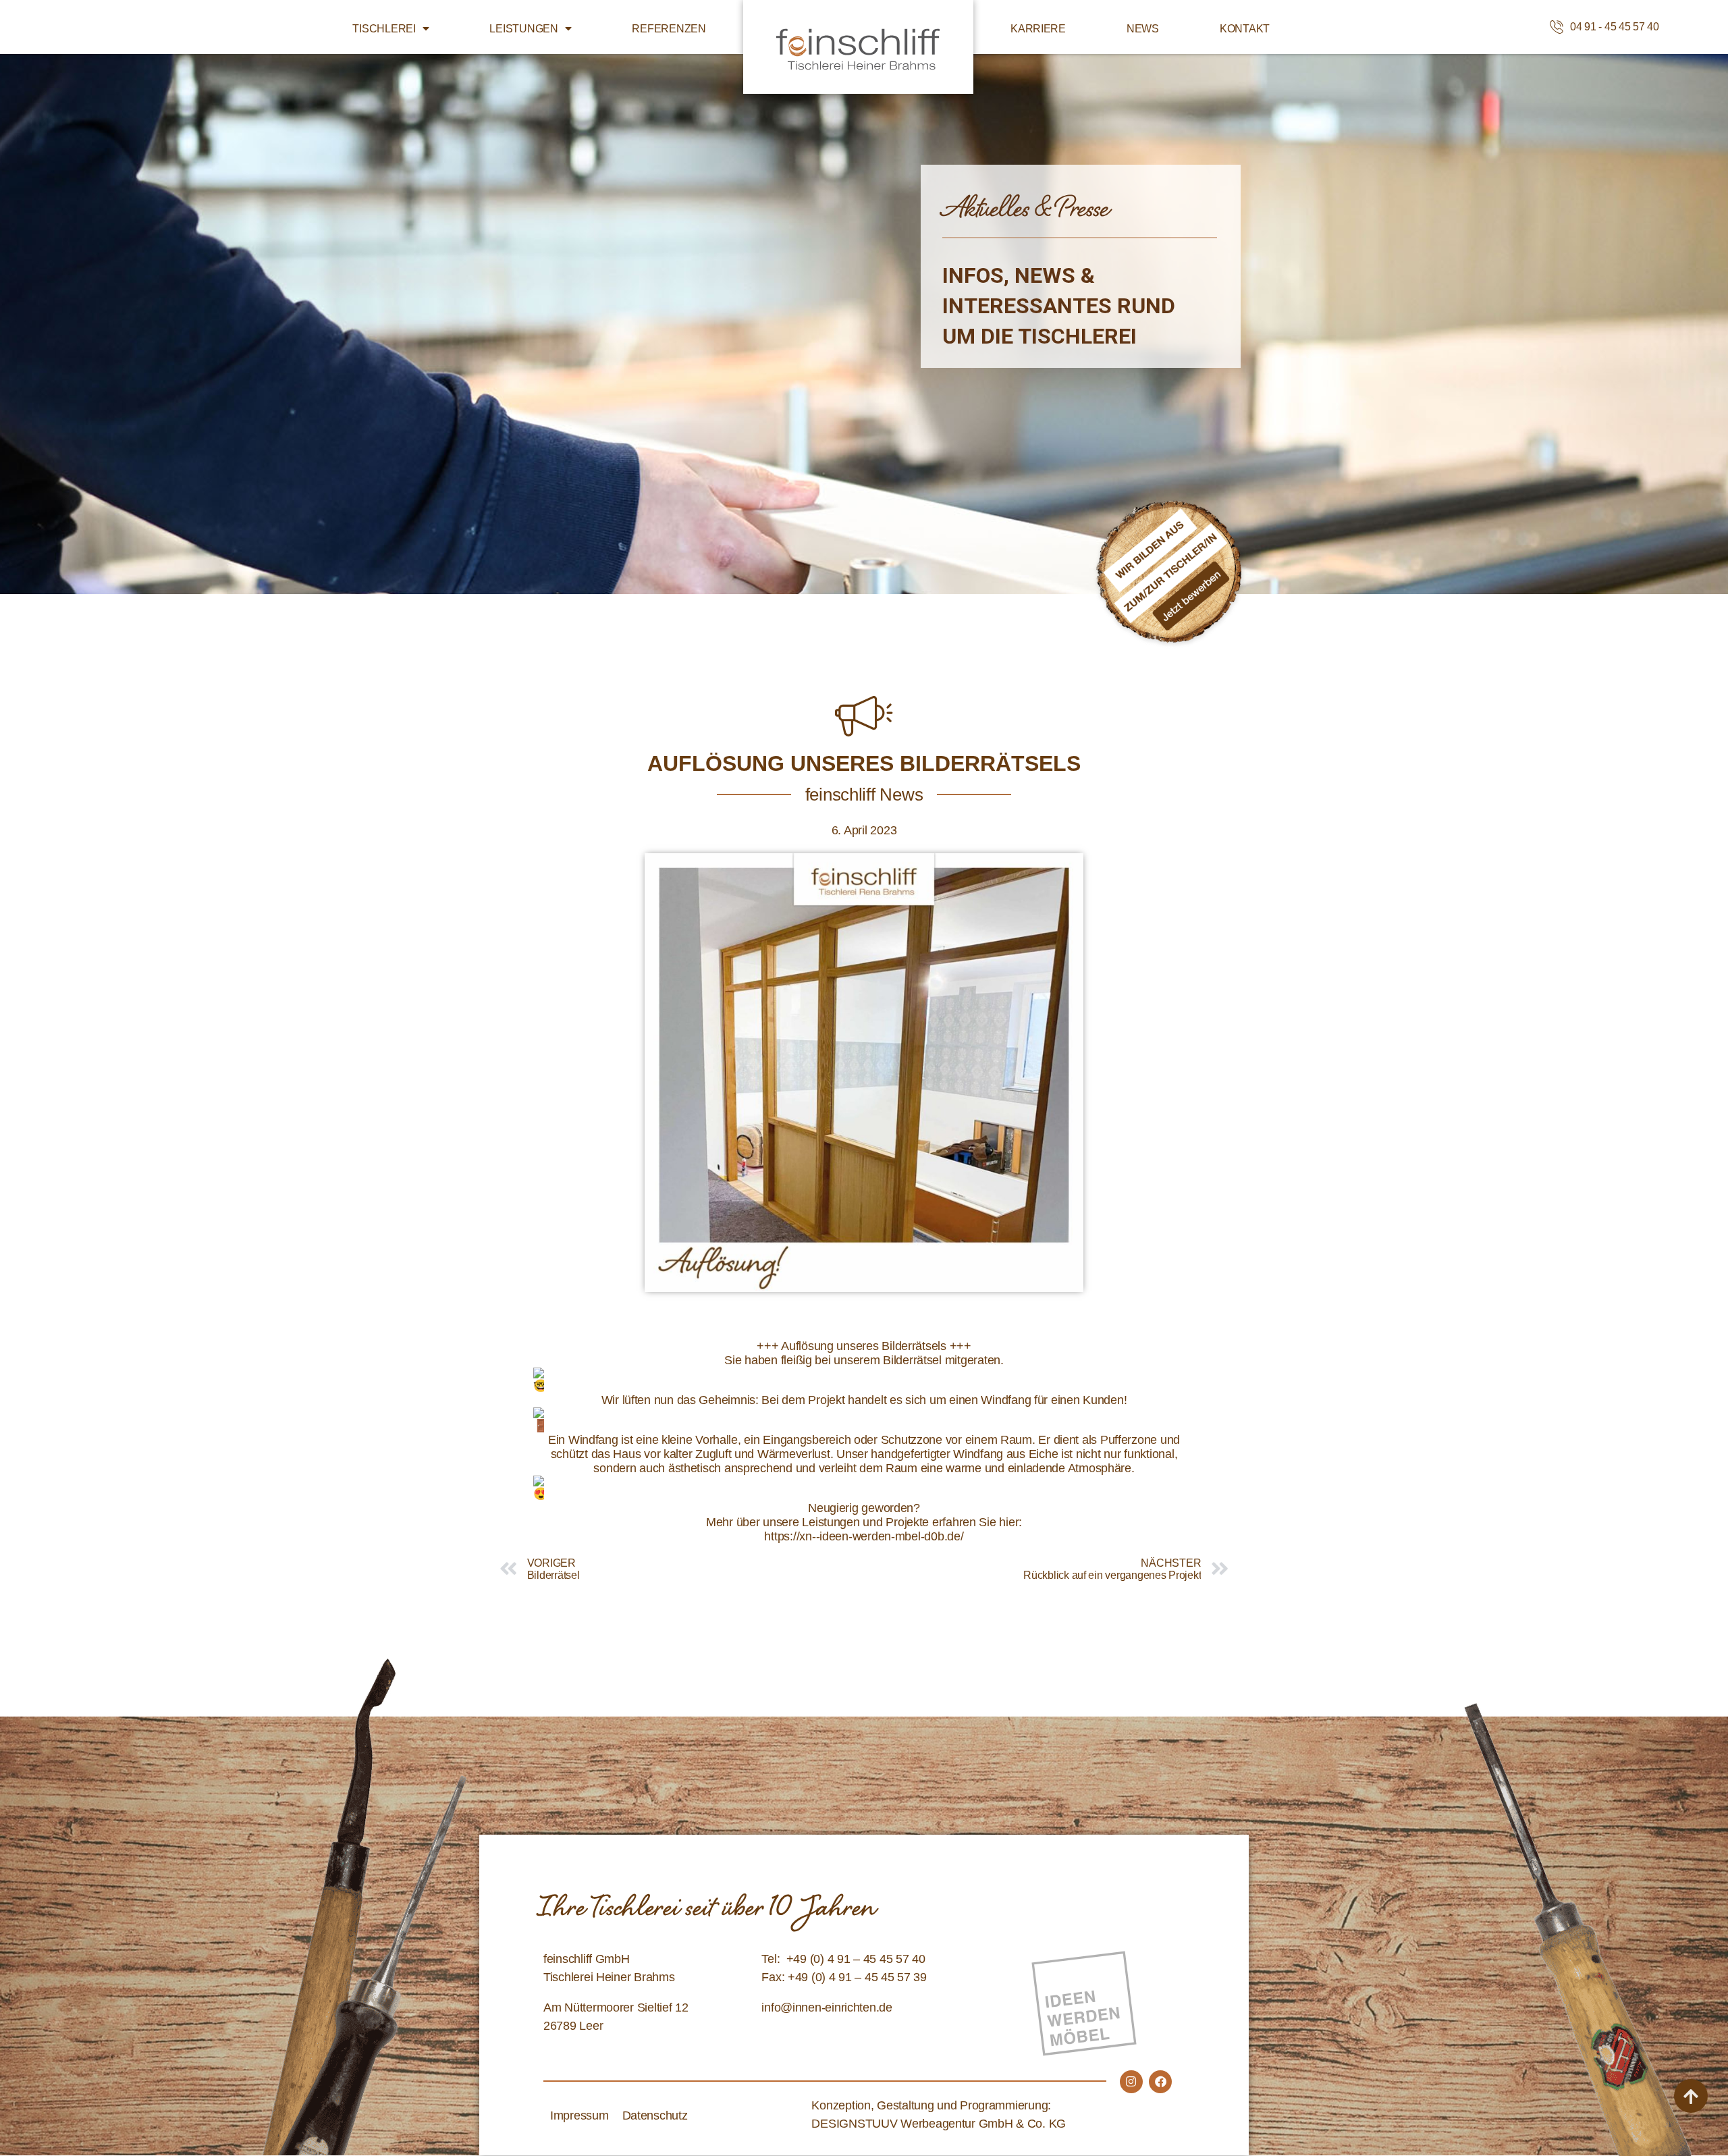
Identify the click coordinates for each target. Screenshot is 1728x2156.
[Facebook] (1160, 2082)
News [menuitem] (1143, 29)
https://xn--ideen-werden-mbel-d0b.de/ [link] (864, 1536)
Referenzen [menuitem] (669, 29)
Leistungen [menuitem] (523, 29)
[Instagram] (1131, 2082)
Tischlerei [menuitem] (384, 29)
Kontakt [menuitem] (1245, 29)
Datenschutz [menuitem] (655, 2115)
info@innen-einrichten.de (827, 2007)
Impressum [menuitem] (579, 2115)
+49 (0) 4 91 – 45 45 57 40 (856, 1959)
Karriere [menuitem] (1038, 29)
